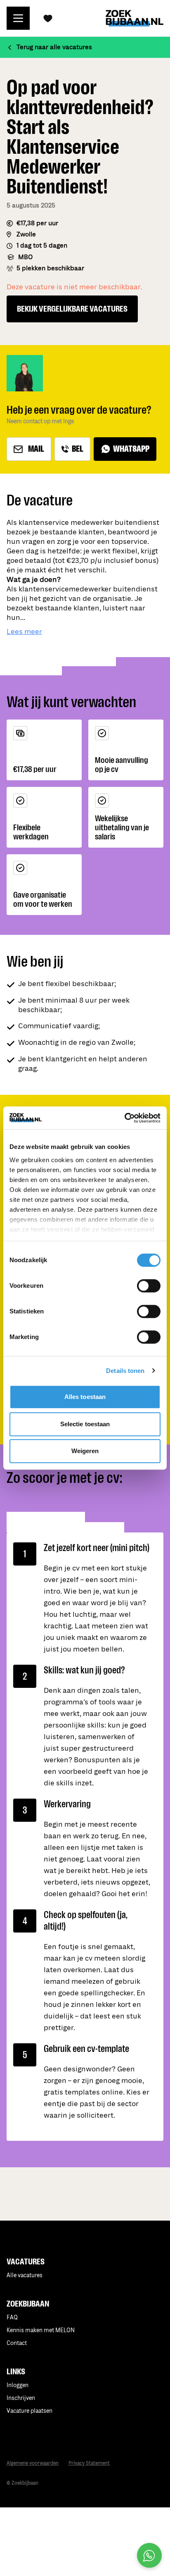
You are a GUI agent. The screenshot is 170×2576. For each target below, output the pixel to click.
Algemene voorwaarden (33, 2463)
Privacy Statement (89, 2463)
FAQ (12, 2317)
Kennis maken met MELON (41, 2330)
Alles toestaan (85, 1397)
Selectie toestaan (85, 1424)
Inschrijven (21, 2398)
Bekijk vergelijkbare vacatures (72, 309)
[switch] (149, 1286)
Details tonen (125, 1371)
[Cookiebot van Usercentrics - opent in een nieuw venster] (124, 1118)
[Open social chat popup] (149, 2555)
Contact (17, 2343)
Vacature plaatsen (30, 2411)
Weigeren (85, 1451)
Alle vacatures (25, 2275)
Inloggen (18, 2385)
